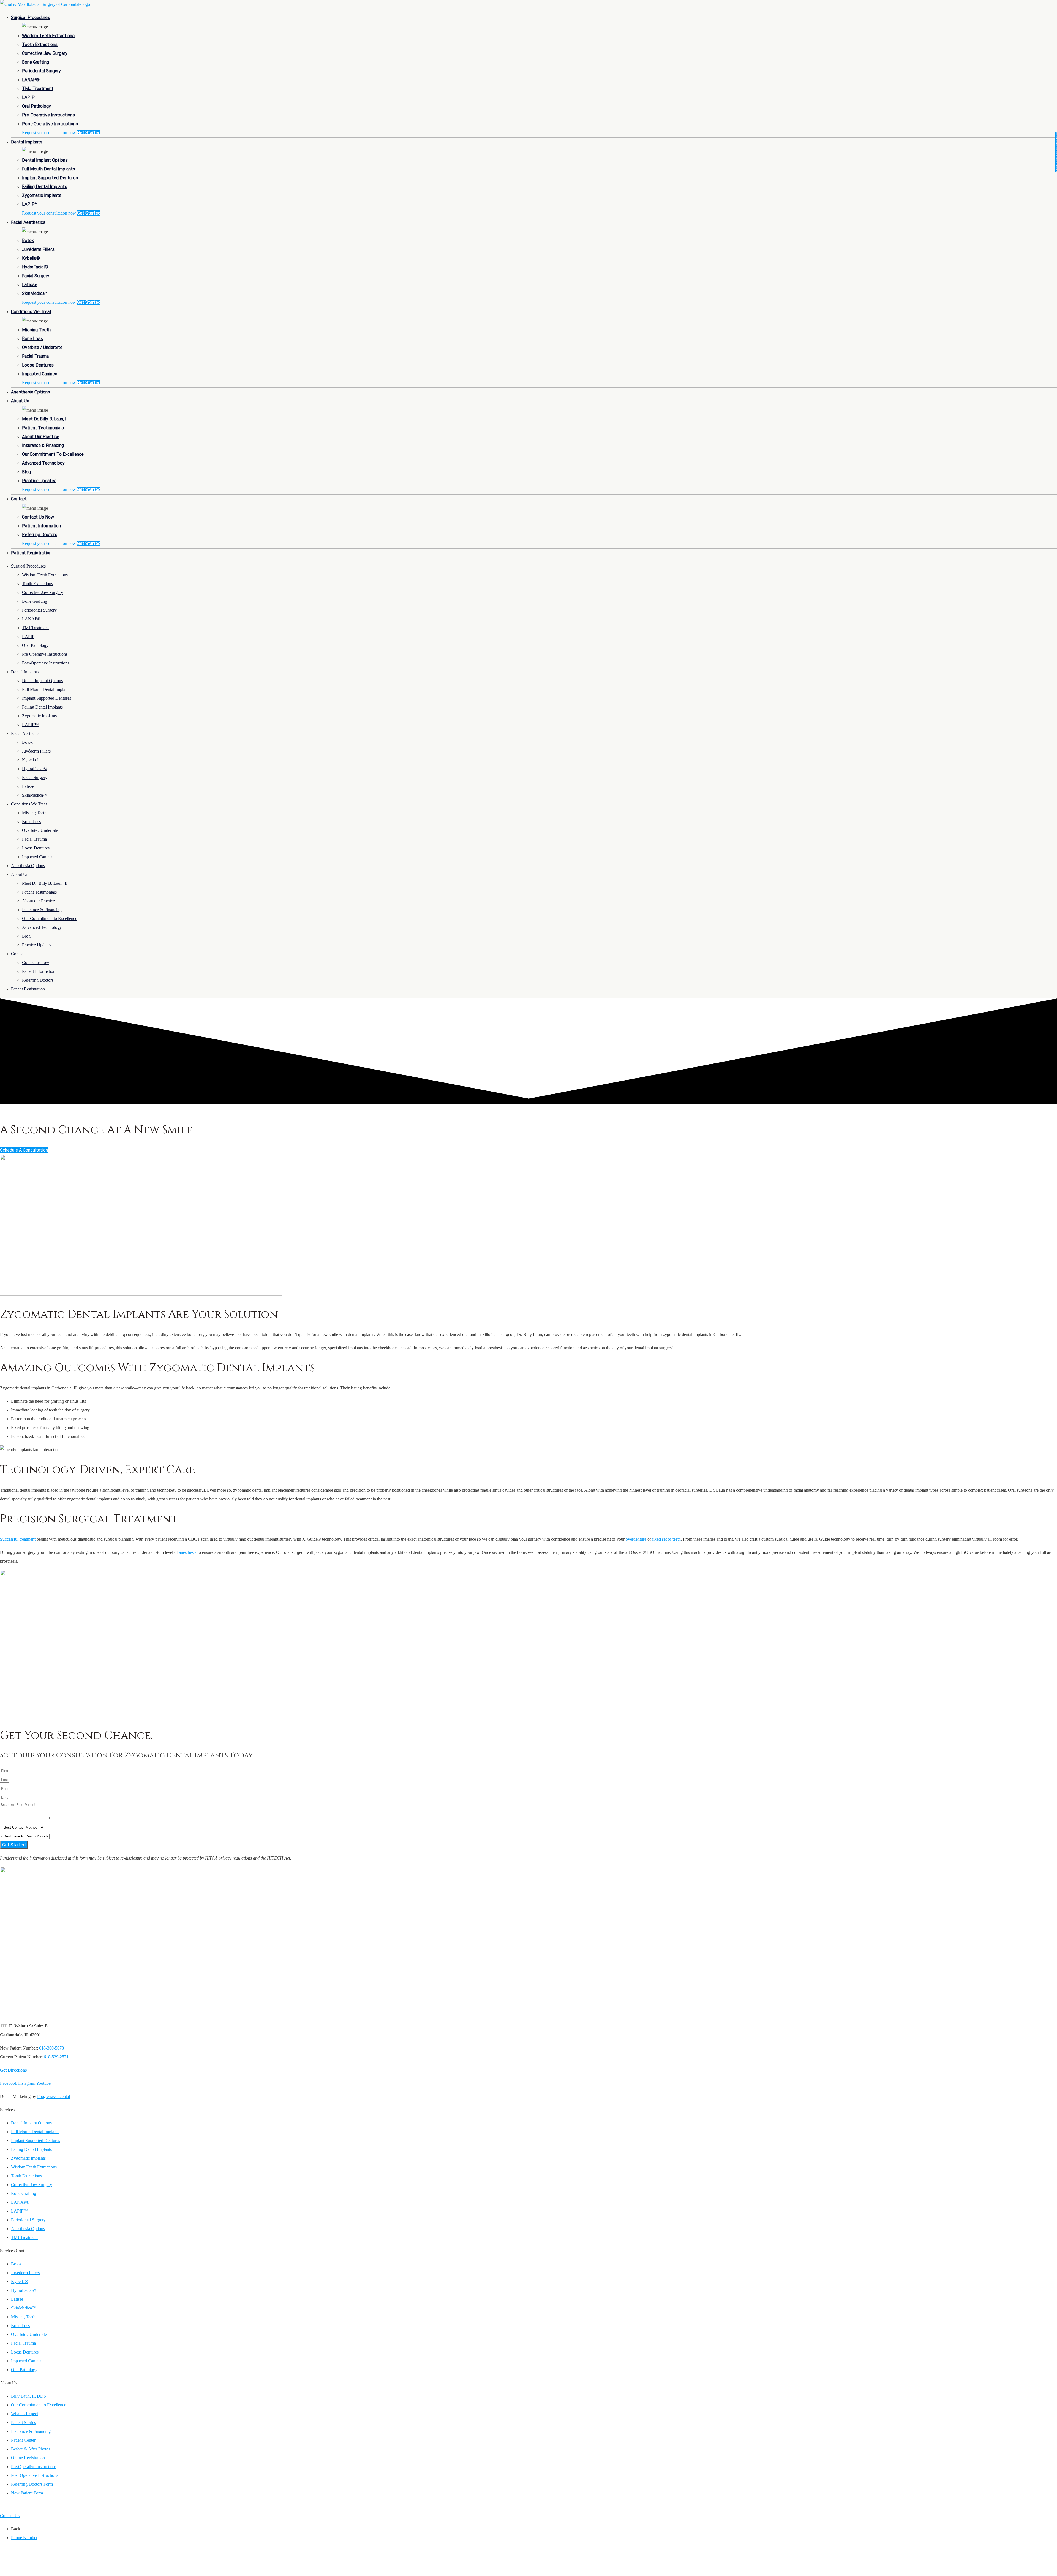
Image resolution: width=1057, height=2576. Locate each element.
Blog (26, 472)
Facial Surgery (36, 276)
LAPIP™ (30, 204)
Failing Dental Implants (45, 187)
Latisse (30, 285)
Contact (19, 499)
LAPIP (28, 97)
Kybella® (31, 258)
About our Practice (41, 437)
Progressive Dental (54, 2096)
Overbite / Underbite (42, 347)
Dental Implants (27, 142)
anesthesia (188, 1552)
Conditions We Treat (31, 312)
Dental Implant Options (45, 160)
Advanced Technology (43, 463)
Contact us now (38, 517)
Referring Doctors (40, 535)
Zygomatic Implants (42, 195)
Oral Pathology (36, 106)
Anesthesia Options (31, 392)
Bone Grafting (36, 62)
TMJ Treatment (38, 89)
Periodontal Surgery (41, 71)
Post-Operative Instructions (50, 124)
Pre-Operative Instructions (48, 115)
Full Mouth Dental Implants (49, 169)
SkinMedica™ (35, 293)
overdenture (636, 1539)
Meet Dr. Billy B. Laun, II (45, 419)
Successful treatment (18, 1539)
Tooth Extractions (40, 44)
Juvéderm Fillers (38, 249)
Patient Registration (31, 553)
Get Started (89, 133)
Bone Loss (32, 339)
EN (4, 2506)
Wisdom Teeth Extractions (48, 36)
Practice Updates (39, 481)
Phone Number (24, 2538)
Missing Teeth (36, 330)
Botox (28, 241)
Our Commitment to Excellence (53, 454)
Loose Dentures (38, 365)
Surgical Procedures (31, 17)
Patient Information (41, 526)
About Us (20, 401)
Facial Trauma (35, 356)
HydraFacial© (35, 267)
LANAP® (31, 80)
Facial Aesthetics (28, 222)
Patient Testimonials (43, 428)
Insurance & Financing (43, 445)
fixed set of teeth (666, 1539)
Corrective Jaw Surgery (45, 53)
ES (13, 2506)
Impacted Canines (40, 374)
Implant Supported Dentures (50, 178)
